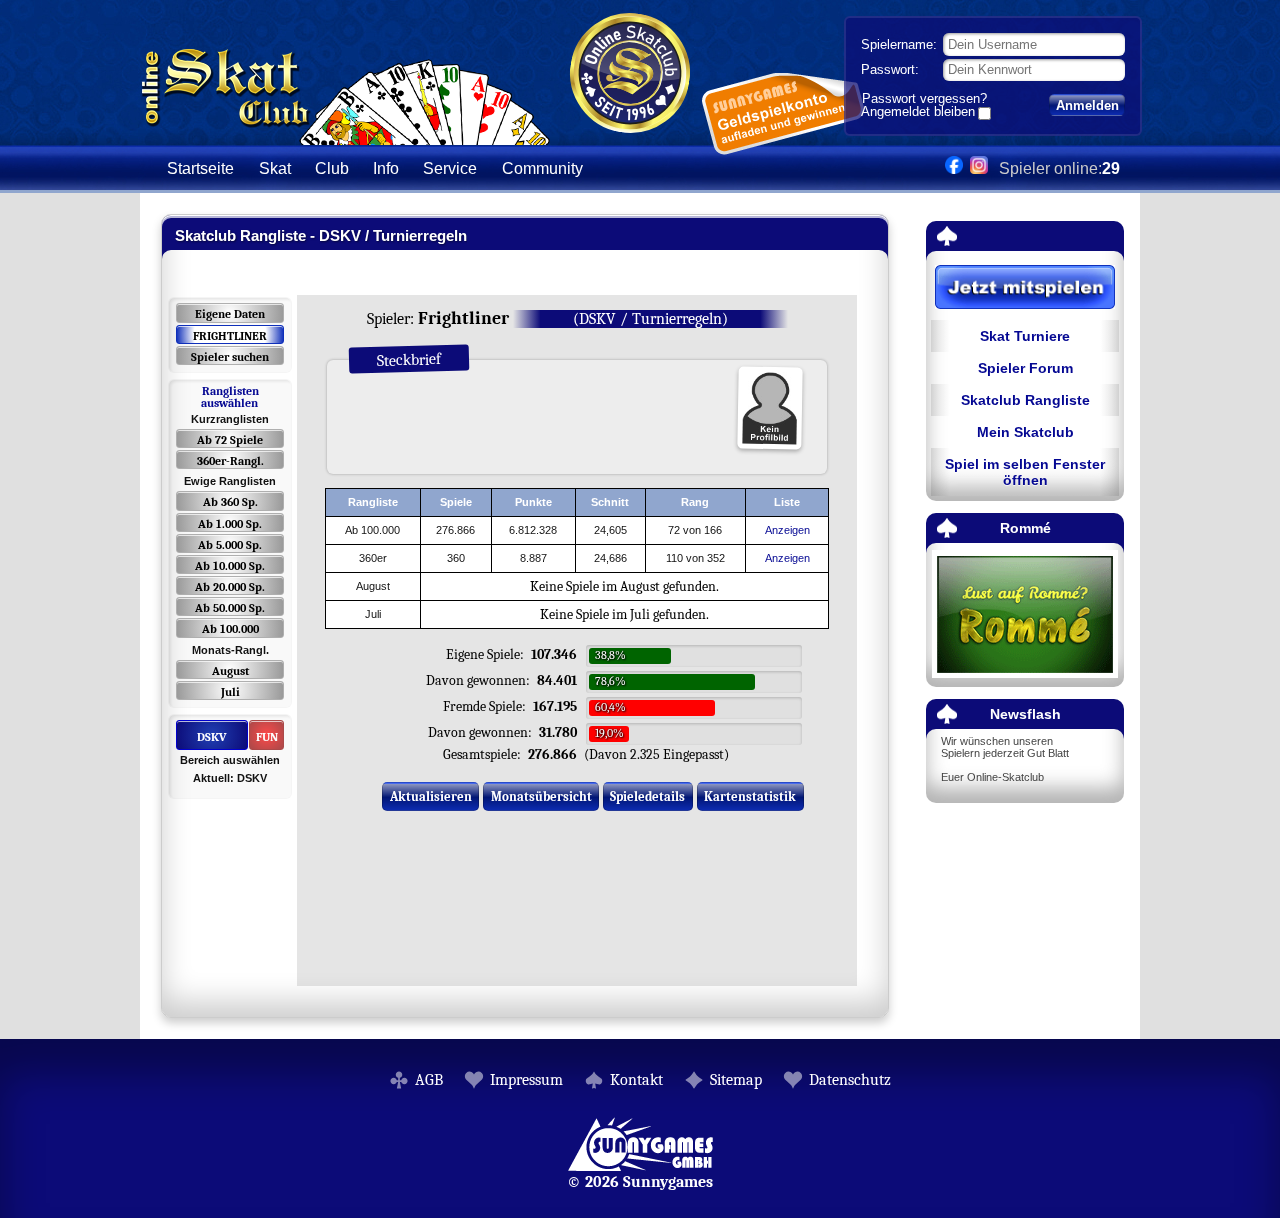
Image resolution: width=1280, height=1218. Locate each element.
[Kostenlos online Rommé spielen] (1025, 615)
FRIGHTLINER (230, 336)
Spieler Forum (1025, 368)
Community (542, 168)
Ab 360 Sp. (230, 502)
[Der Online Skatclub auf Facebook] (954, 168)
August (230, 671)
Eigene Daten (230, 314)
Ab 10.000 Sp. (230, 566)
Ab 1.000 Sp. (230, 524)
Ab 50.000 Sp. (230, 608)
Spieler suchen (230, 357)
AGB (429, 1080)
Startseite (200, 168)
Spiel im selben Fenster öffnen (1025, 472)
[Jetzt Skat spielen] (1025, 288)
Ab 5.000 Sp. (230, 545)
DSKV (212, 737)
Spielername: (899, 44)
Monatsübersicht (541, 796)
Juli (230, 692)
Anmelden (1087, 105)
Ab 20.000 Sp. (230, 587)
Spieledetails (647, 796)
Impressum (526, 1080)
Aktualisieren (431, 796)
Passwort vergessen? (924, 98)
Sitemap (736, 1080)
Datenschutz (850, 1080)
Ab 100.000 (230, 629)
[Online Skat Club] (345, 134)
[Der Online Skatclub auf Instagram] (979, 168)
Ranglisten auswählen (230, 397)
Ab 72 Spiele (230, 440)
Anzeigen (787, 530)
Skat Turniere (1025, 336)
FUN (267, 737)
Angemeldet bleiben (918, 113)
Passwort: (890, 69)
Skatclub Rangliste (1025, 400)
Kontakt (636, 1080)
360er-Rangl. (230, 461)
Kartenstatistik (750, 796)
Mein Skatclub (1025, 432)
